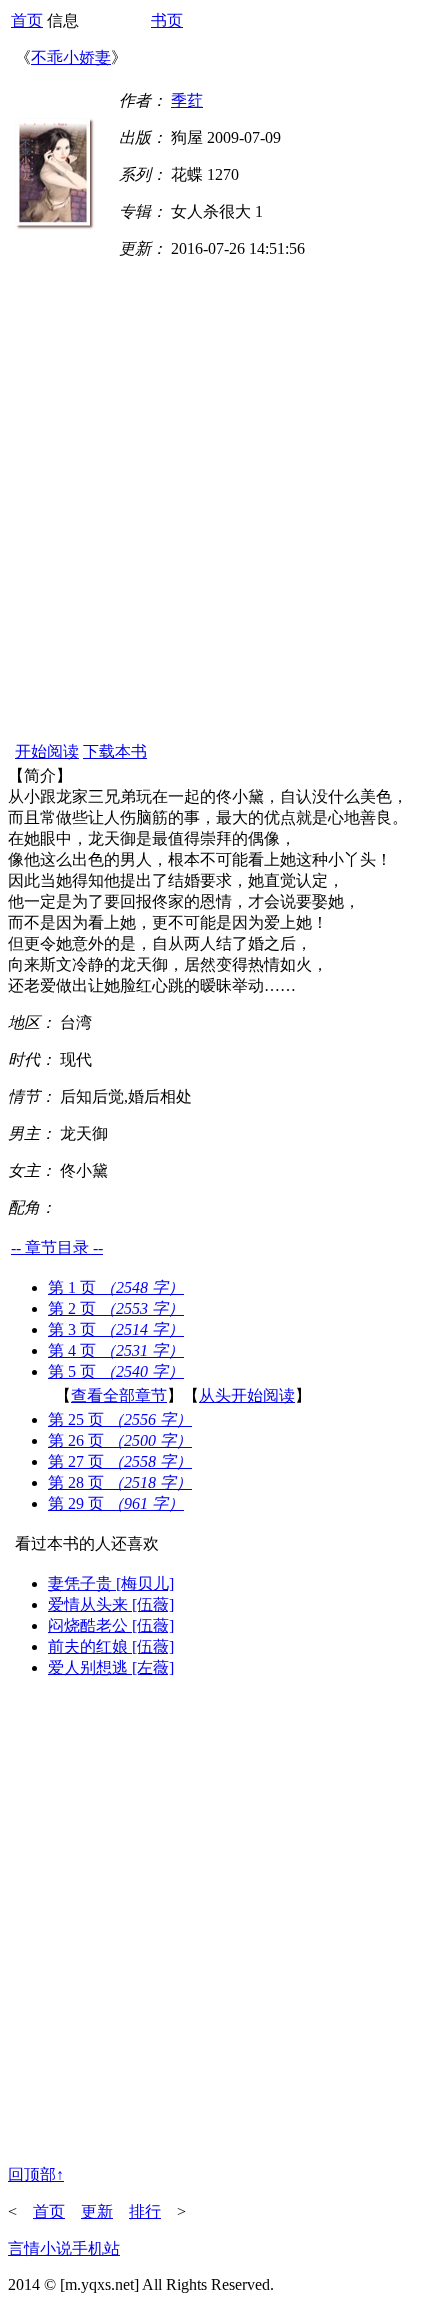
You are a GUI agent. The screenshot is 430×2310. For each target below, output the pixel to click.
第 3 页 (116, 1329)
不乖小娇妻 (71, 57)
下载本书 (115, 751)
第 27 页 (120, 1461)
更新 (97, 2211)
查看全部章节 (119, 1395)
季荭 (187, 100)
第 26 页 (120, 1440)
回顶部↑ (36, 2174)
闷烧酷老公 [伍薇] (111, 1625)
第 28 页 (120, 1482)
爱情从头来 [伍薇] (111, 1604)
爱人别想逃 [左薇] (111, 1667)
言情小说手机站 (64, 2248)
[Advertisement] (215, 514)
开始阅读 (47, 751)
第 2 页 (116, 1308)
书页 (167, 20)
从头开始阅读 (247, 1395)
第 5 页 (116, 1371)
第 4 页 (116, 1350)
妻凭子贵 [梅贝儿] (111, 1583)
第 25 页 (120, 1419)
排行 (145, 2211)
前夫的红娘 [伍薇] (111, 1646)
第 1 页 (116, 1287)
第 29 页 (116, 1503)
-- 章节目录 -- (57, 1247)
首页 (27, 20)
